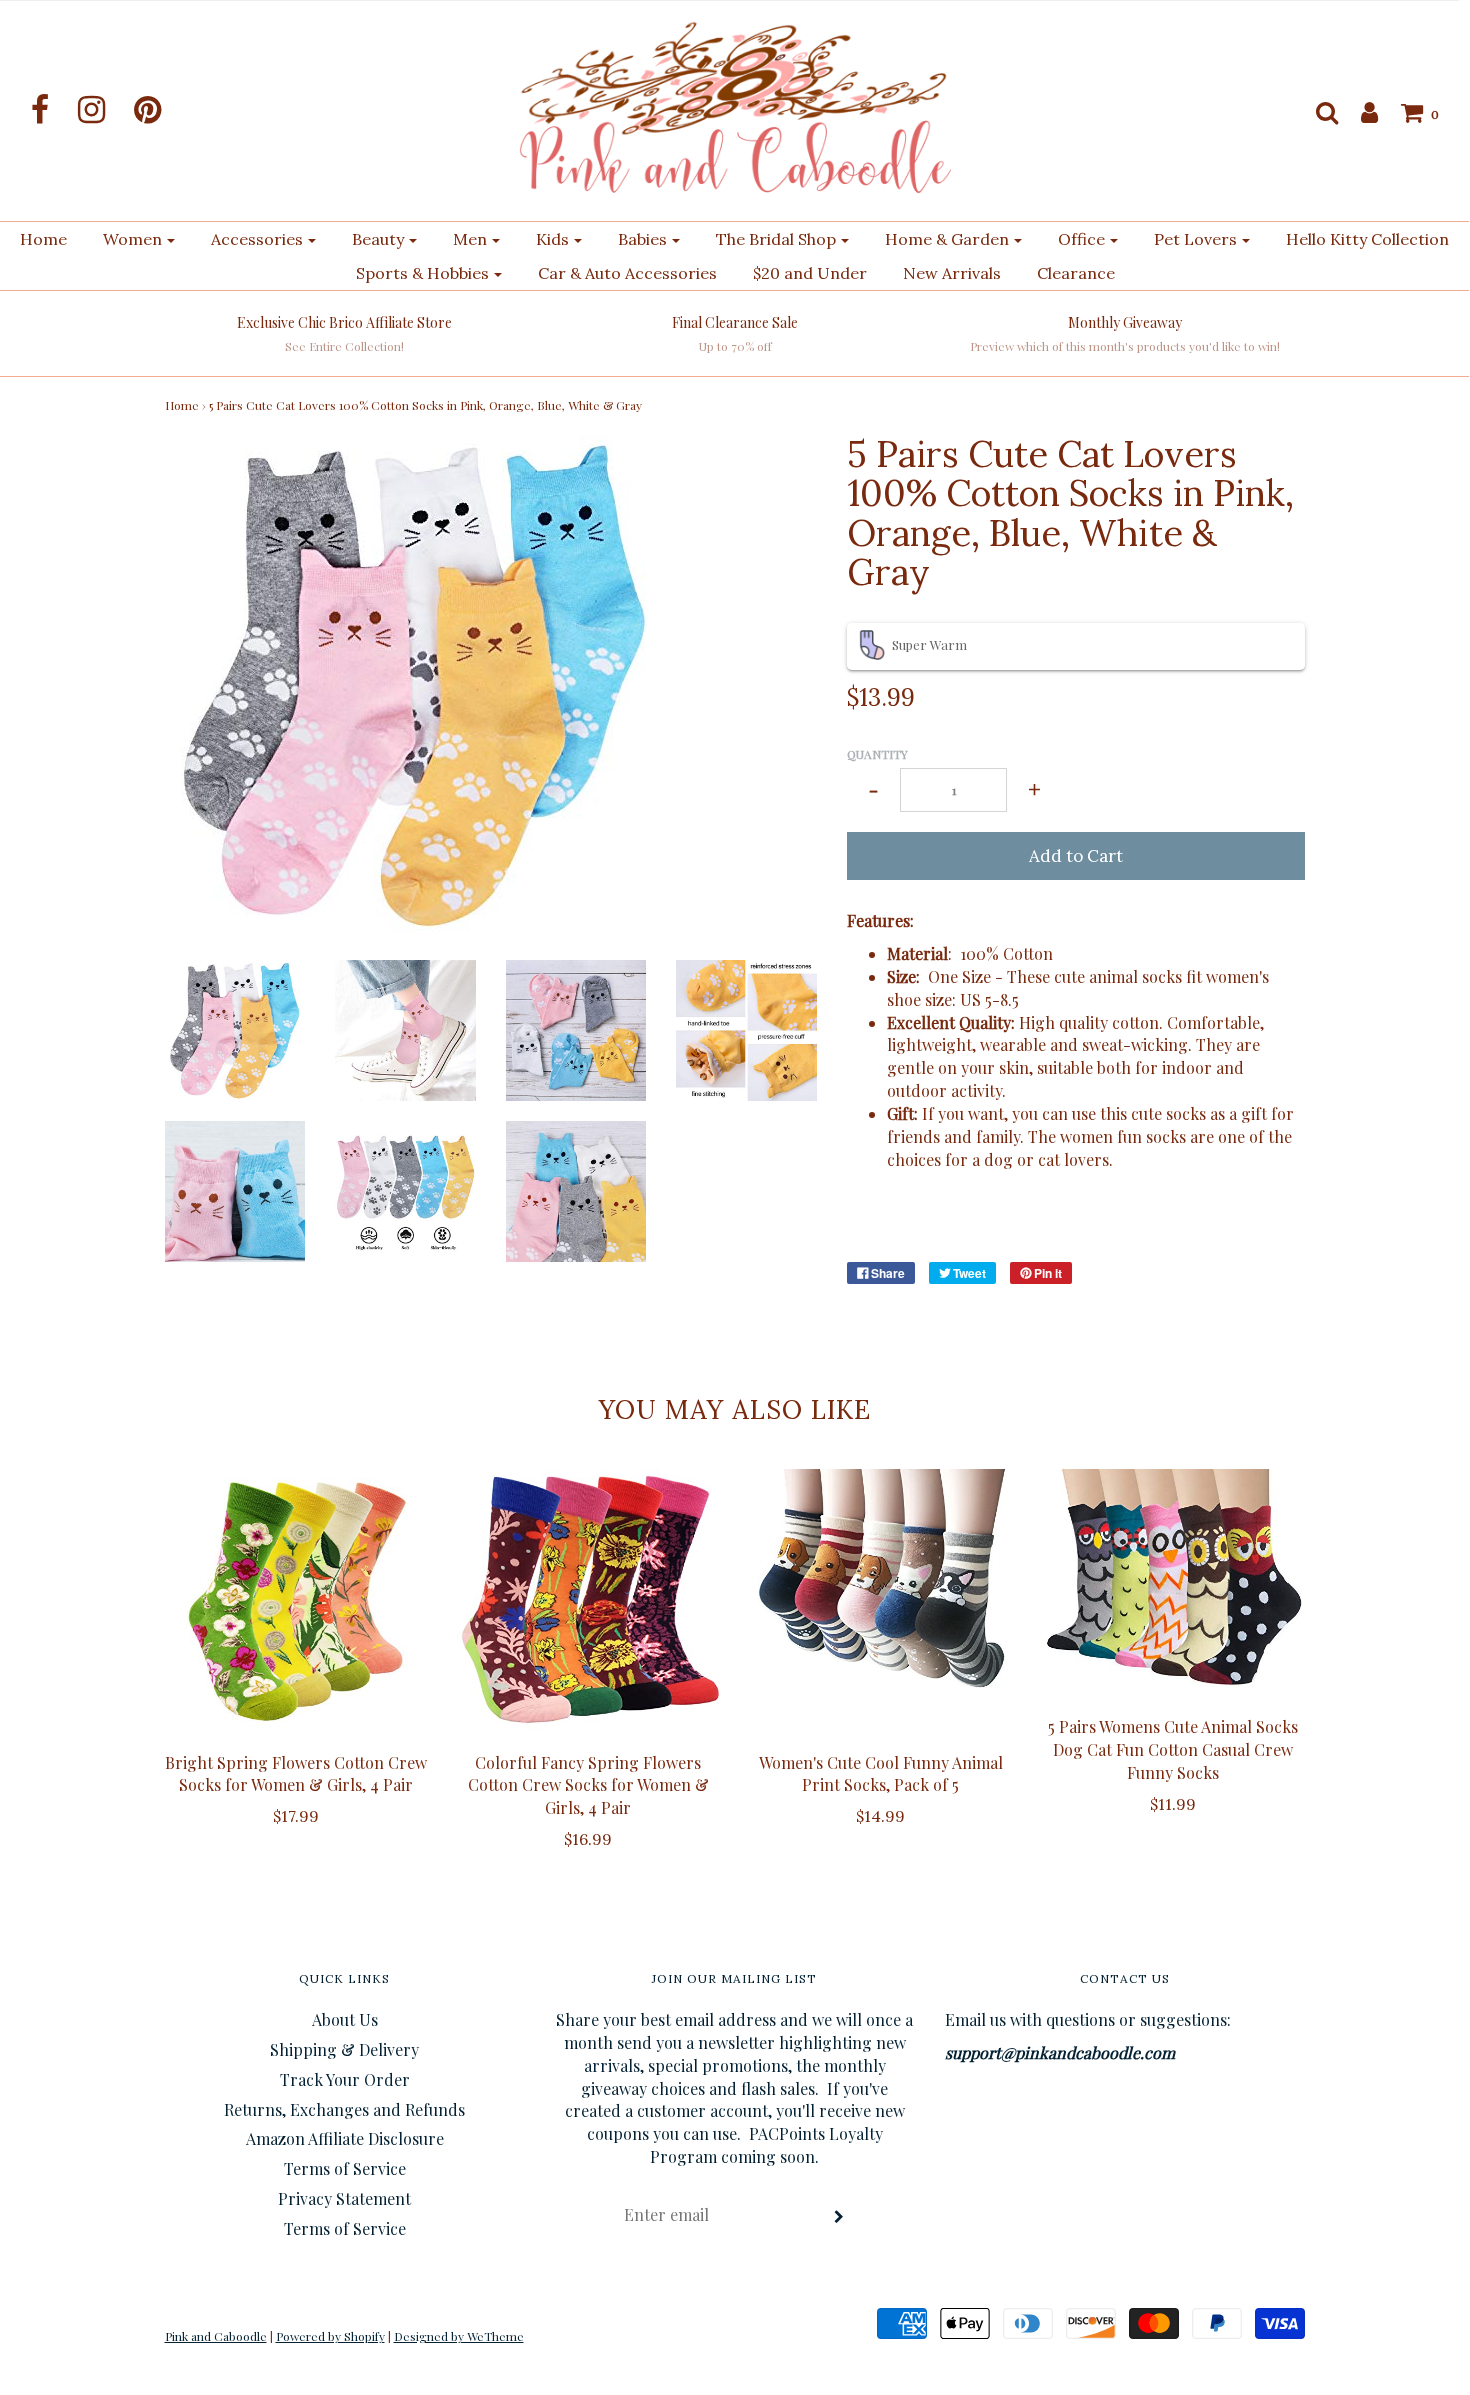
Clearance (1076, 273)
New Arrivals (952, 273)
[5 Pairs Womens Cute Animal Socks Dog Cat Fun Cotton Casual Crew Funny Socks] (1173, 1582)
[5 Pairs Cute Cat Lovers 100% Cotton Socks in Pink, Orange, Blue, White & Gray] (235, 1028)
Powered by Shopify (330, 2336)
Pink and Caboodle (216, 2336)
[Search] (1317, 112)
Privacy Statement (344, 2198)
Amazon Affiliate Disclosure (345, 2138)
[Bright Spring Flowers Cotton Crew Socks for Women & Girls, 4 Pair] (296, 1600)
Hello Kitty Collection (1367, 239)
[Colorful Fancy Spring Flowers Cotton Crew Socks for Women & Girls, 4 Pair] (588, 1600)
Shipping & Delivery (344, 2049)
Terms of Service (345, 2168)
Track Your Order (345, 2079)
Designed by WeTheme (459, 2336)
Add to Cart (1076, 856)
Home (43, 239)
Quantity (877, 754)
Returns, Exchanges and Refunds (344, 2109)
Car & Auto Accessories (627, 273)
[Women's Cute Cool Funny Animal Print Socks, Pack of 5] (881, 1600)
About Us (345, 2019)
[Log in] (1359, 112)
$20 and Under (810, 273)
